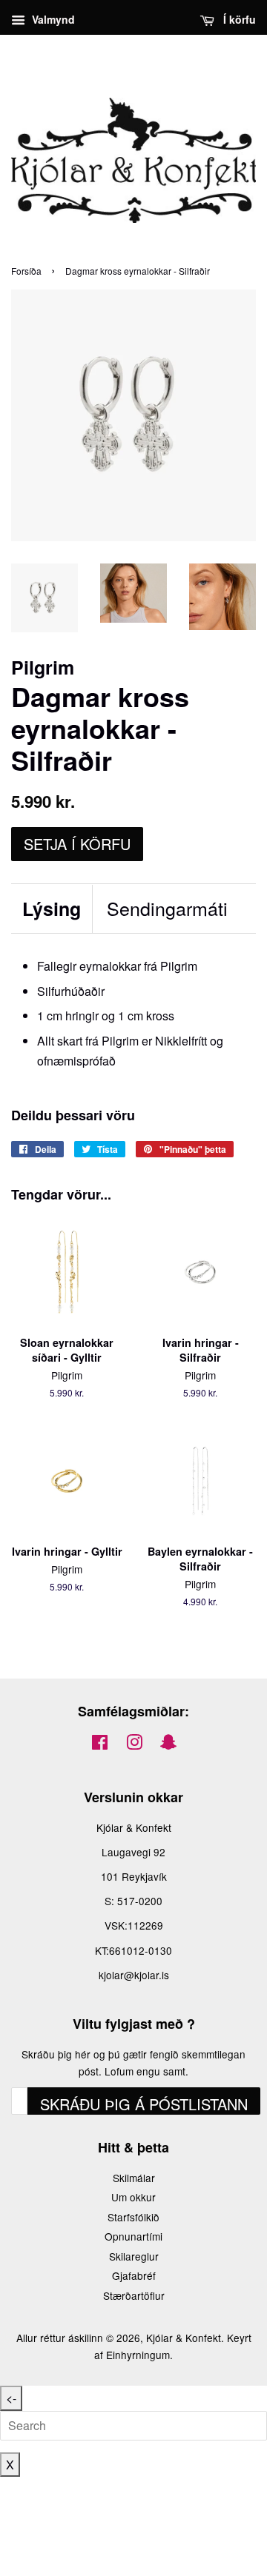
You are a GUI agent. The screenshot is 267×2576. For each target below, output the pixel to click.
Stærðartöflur (134, 2295)
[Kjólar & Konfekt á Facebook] (100, 1744)
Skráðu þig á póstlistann (144, 2104)
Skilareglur (134, 2256)
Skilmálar (134, 2178)
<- (11, 2398)
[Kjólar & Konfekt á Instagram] (134, 1744)
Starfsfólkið (133, 2217)
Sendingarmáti (167, 908)
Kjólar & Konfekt (184, 2338)
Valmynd (52, 19)
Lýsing (52, 909)
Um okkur (133, 2197)
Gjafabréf (134, 2275)
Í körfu (238, 19)
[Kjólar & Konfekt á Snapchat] (168, 1744)
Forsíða (26, 271)
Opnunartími (133, 2236)
